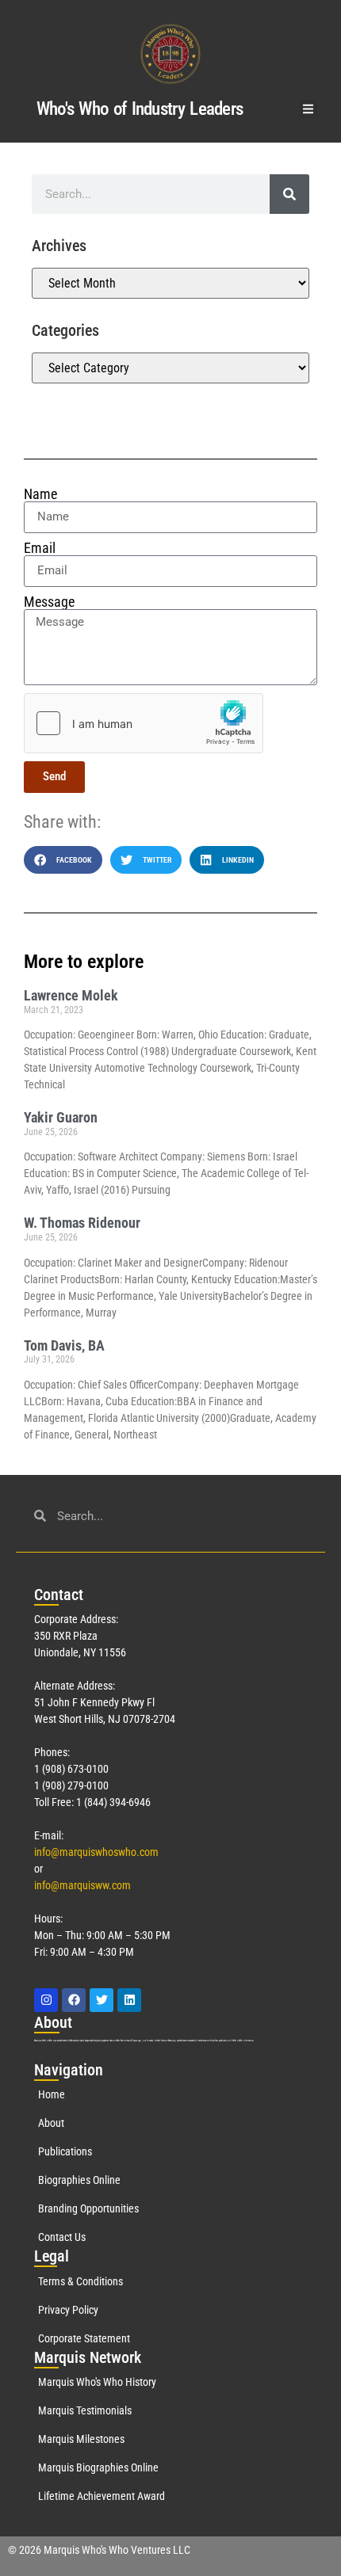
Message (49, 602)
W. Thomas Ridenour (82, 1223)
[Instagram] (46, 2000)
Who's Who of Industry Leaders (140, 109)
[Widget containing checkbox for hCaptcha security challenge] (144, 723)
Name (40, 494)
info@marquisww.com (82, 1885)
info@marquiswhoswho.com (96, 1852)
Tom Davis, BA (64, 1345)
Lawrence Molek (71, 995)
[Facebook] (74, 2000)
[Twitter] (102, 2000)
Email (40, 548)
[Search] (289, 194)
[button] (309, 109)
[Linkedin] (129, 2000)
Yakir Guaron (61, 1117)
